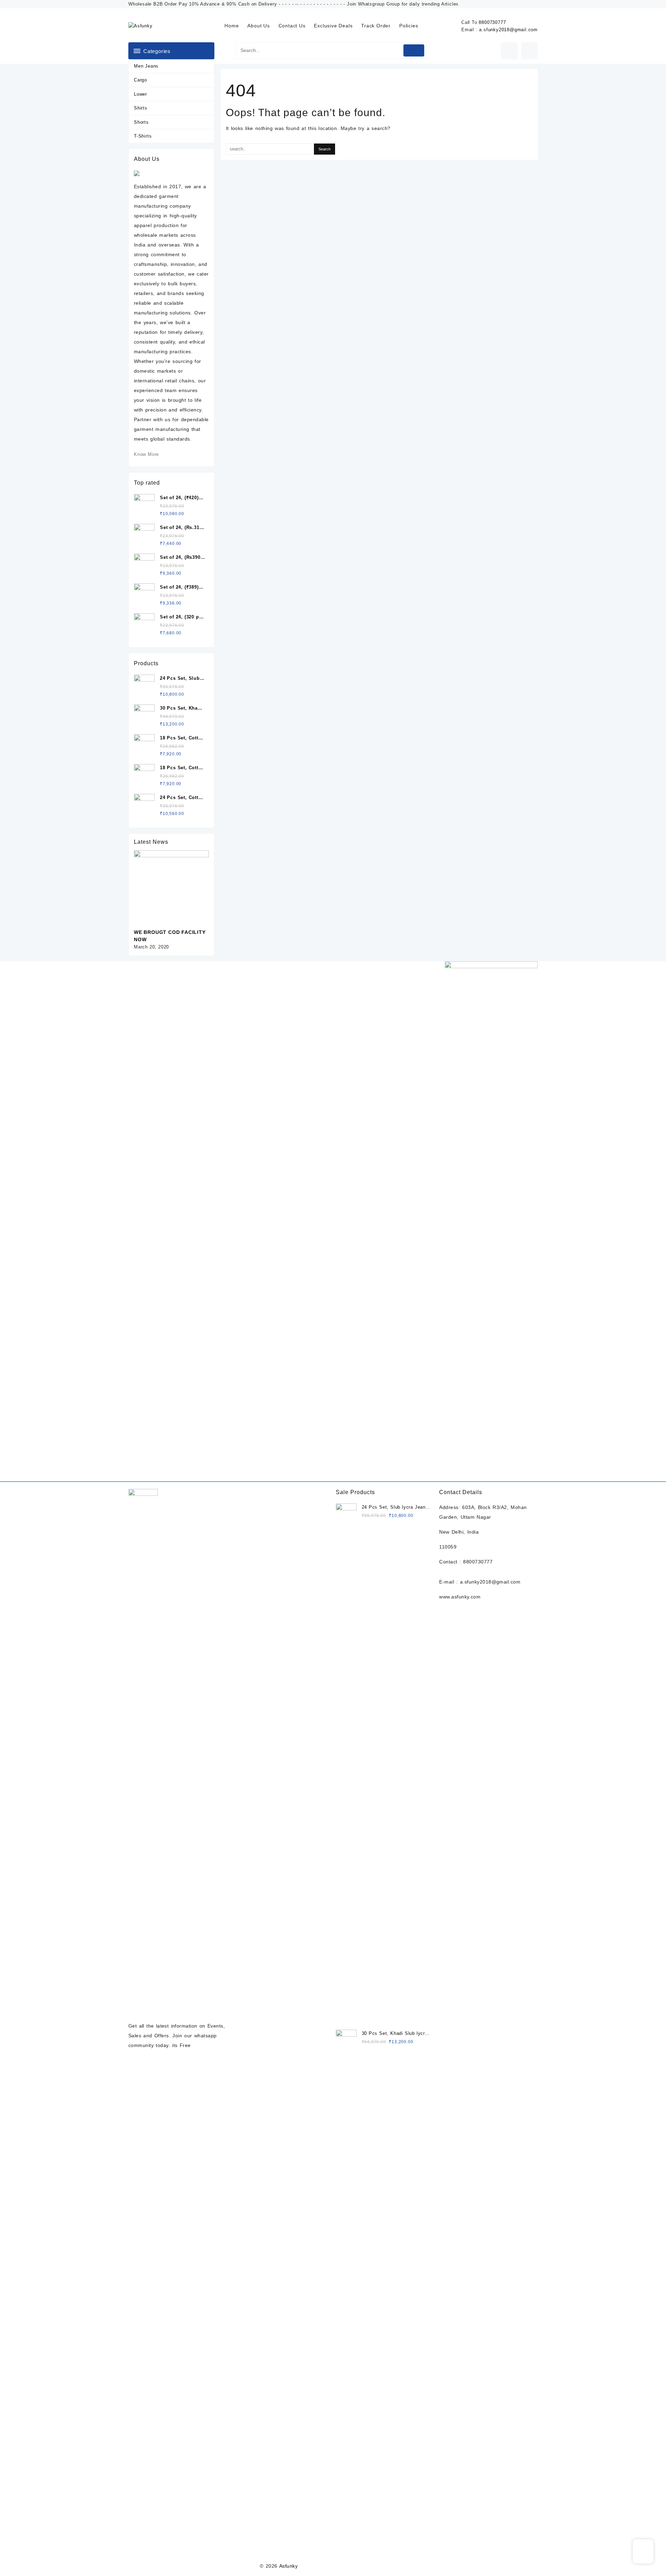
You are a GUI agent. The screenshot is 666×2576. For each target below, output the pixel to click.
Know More (146, 454)
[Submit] (414, 50)
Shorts (141, 122)
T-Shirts (143, 136)
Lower (140, 94)
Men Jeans (146, 66)
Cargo (140, 80)
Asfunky (288, 2566)
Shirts (141, 108)
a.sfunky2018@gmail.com (508, 30)
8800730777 (492, 22)
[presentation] (193, 843)
